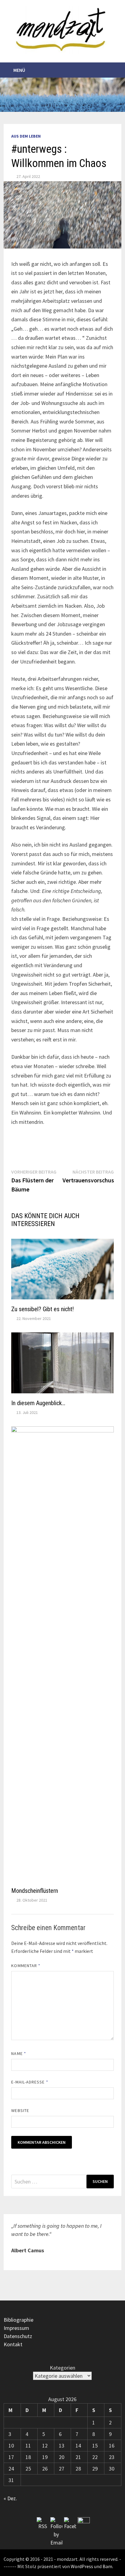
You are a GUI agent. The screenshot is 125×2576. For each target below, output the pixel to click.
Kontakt (13, 2344)
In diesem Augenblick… (38, 1403)
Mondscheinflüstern (35, 1891)
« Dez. (10, 2498)
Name (19, 2053)
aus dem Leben (26, 136)
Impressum (16, 2328)
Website (20, 2110)
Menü (19, 70)
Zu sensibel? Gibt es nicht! (42, 1309)
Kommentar (26, 1966)
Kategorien (62, 2368)
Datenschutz (18, 2336)
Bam (107, 2566)
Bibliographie (19, 2320)
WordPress (82, 2566)
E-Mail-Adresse (30, 2082)
